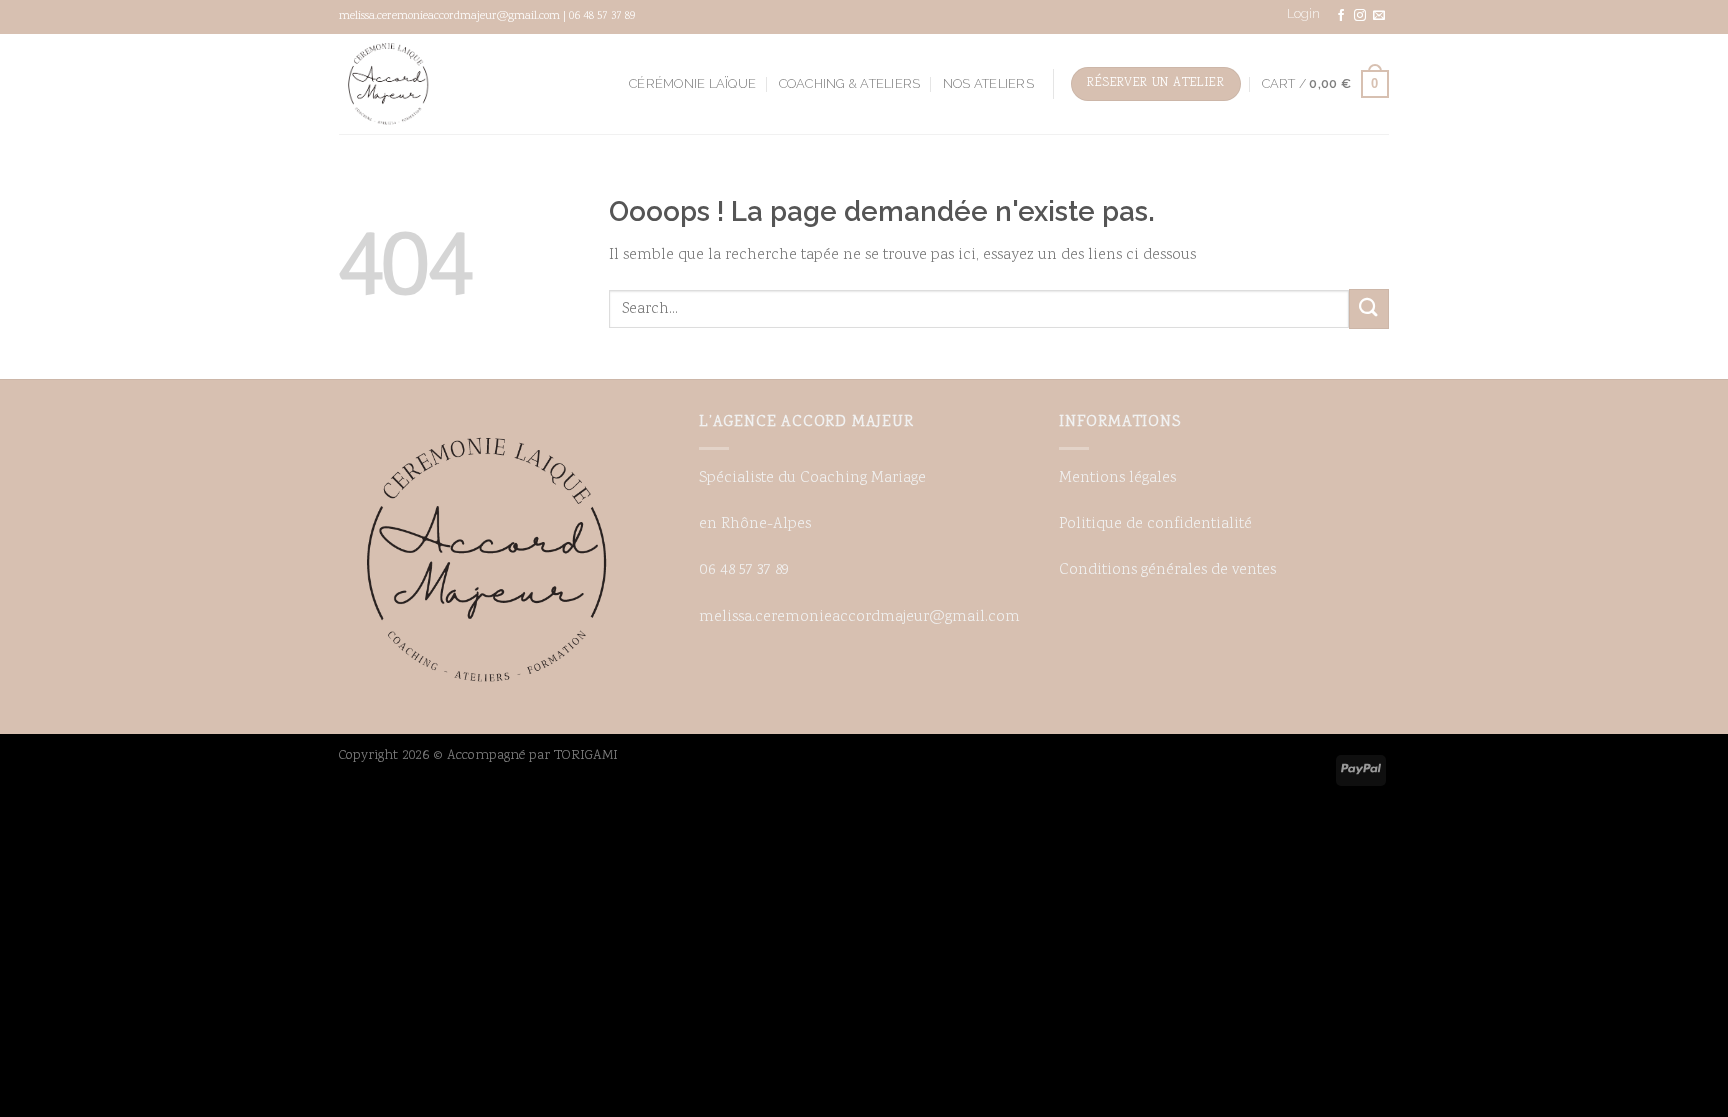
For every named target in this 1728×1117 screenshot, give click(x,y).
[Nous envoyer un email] (1379, 16)
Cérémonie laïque (692, 83)
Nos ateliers (988, 83)
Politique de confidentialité (1155, 524)
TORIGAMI (586, 755)
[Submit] (1369, 308)
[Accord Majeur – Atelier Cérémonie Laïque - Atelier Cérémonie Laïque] (389, 84)
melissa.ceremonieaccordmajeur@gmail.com (859, 617)
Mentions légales (1117, 478)
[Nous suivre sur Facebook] (1341, 16)
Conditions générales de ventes (1167, 570)
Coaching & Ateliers (850, 83)
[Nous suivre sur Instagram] (1360, 16)
